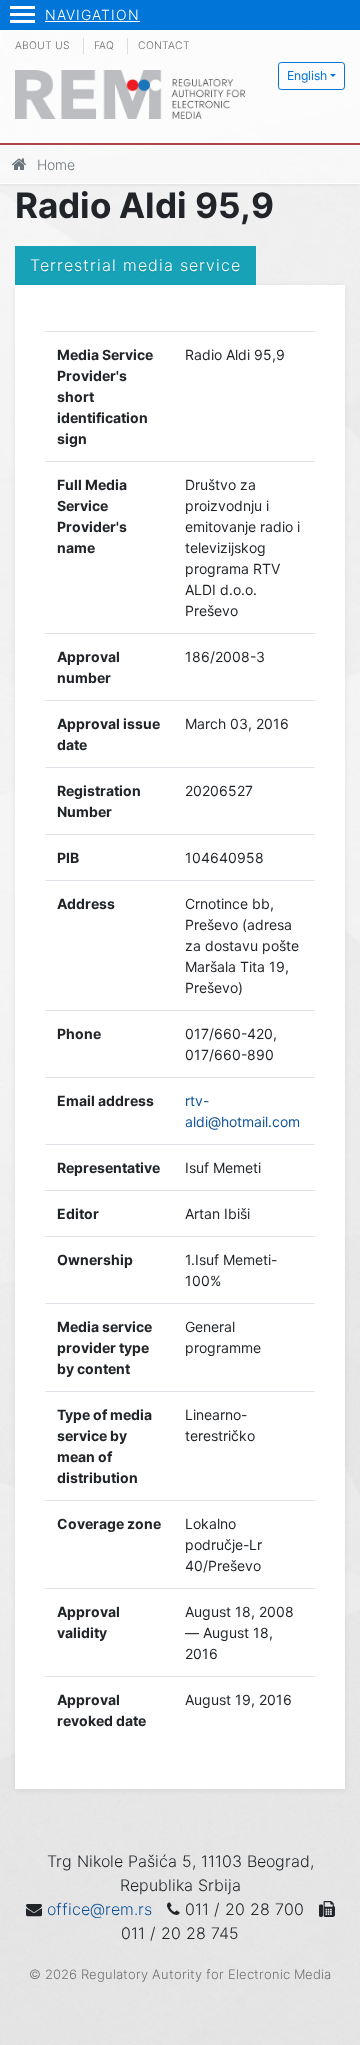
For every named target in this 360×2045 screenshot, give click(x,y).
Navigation (92, 14)
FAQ (104, 45)
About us (42, 45)
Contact (164, 45)
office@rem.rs (99, 1909)
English (307, 75)
